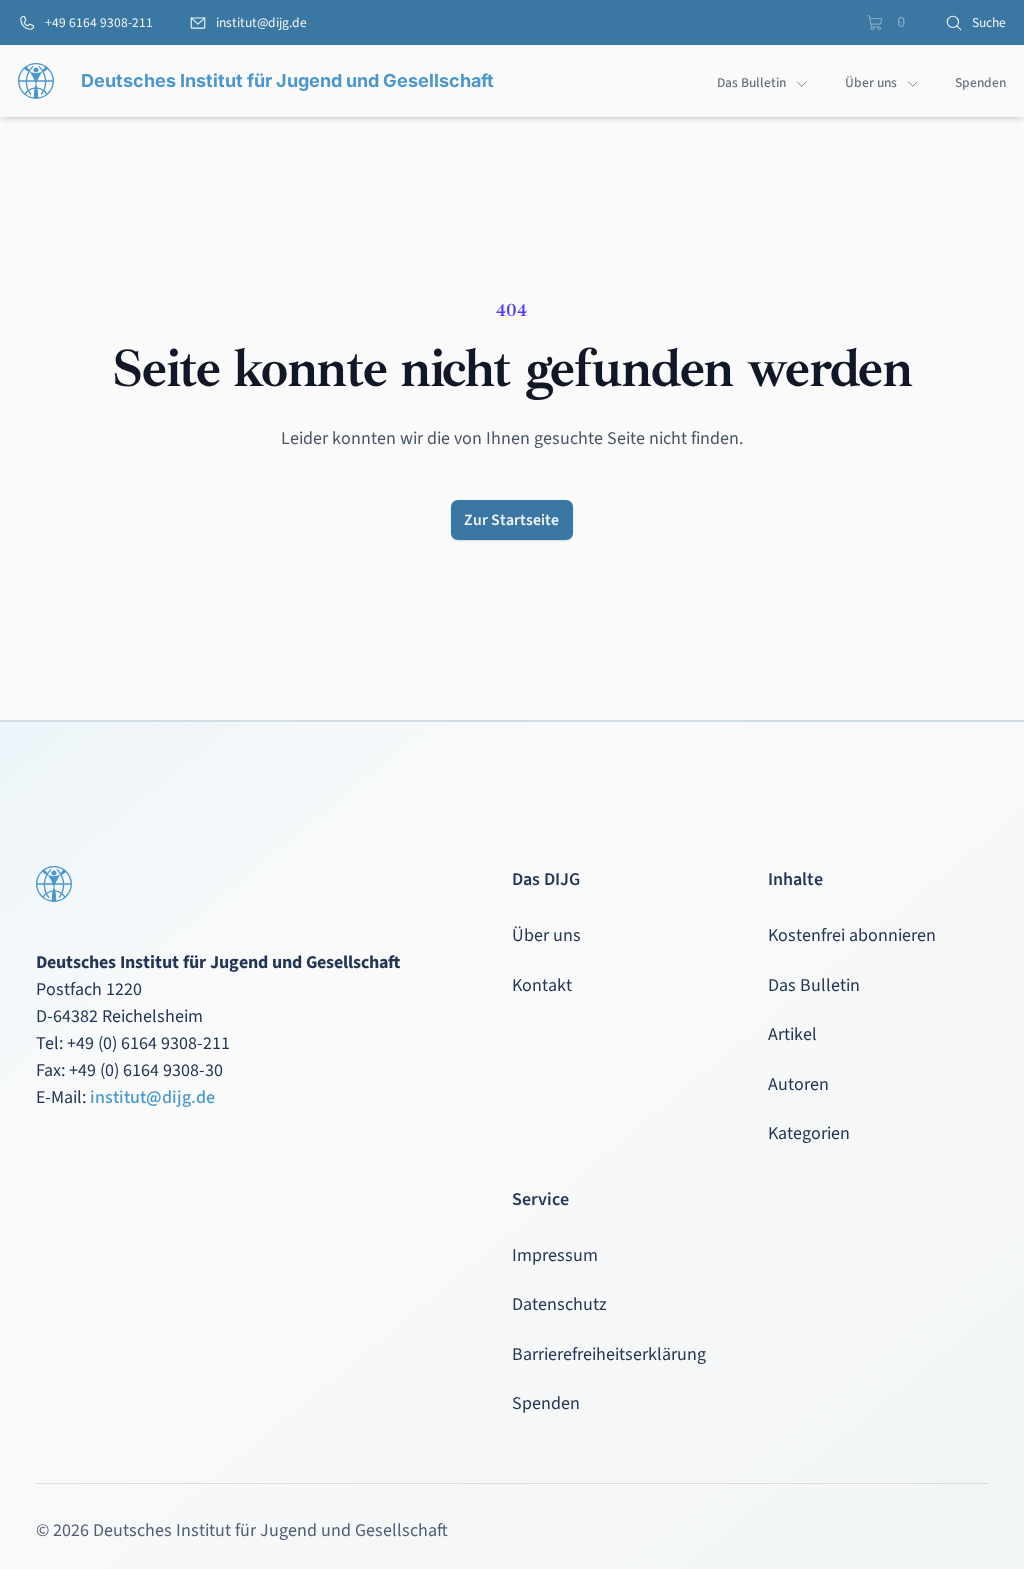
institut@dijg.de (152, 1097)
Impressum (555, 1255)
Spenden (546, 1403)
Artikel (792, 1034)
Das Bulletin (814, 985)
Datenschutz (559, 1304)
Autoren (798, 1084)
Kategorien (809, 1133)
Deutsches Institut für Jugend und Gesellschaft (287, 80)
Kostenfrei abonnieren (852, 935)
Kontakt (542, 985)
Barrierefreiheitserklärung (609, 1354)
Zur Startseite (511, 520)
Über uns (546, 935)
